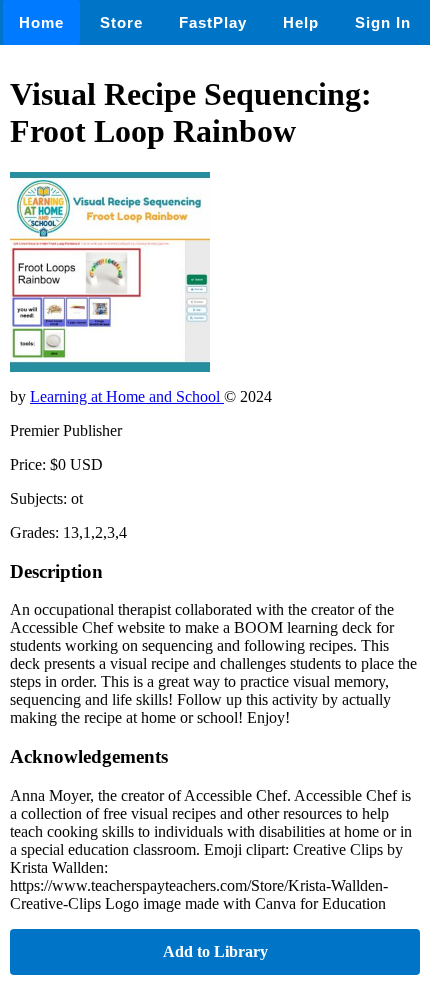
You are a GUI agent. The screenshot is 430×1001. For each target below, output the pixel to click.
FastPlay (213, 22)
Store (121, 22)
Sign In (383, 22)
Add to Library (215, 951)
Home (41, 22)
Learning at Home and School (127, 396)
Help (301, 22)
